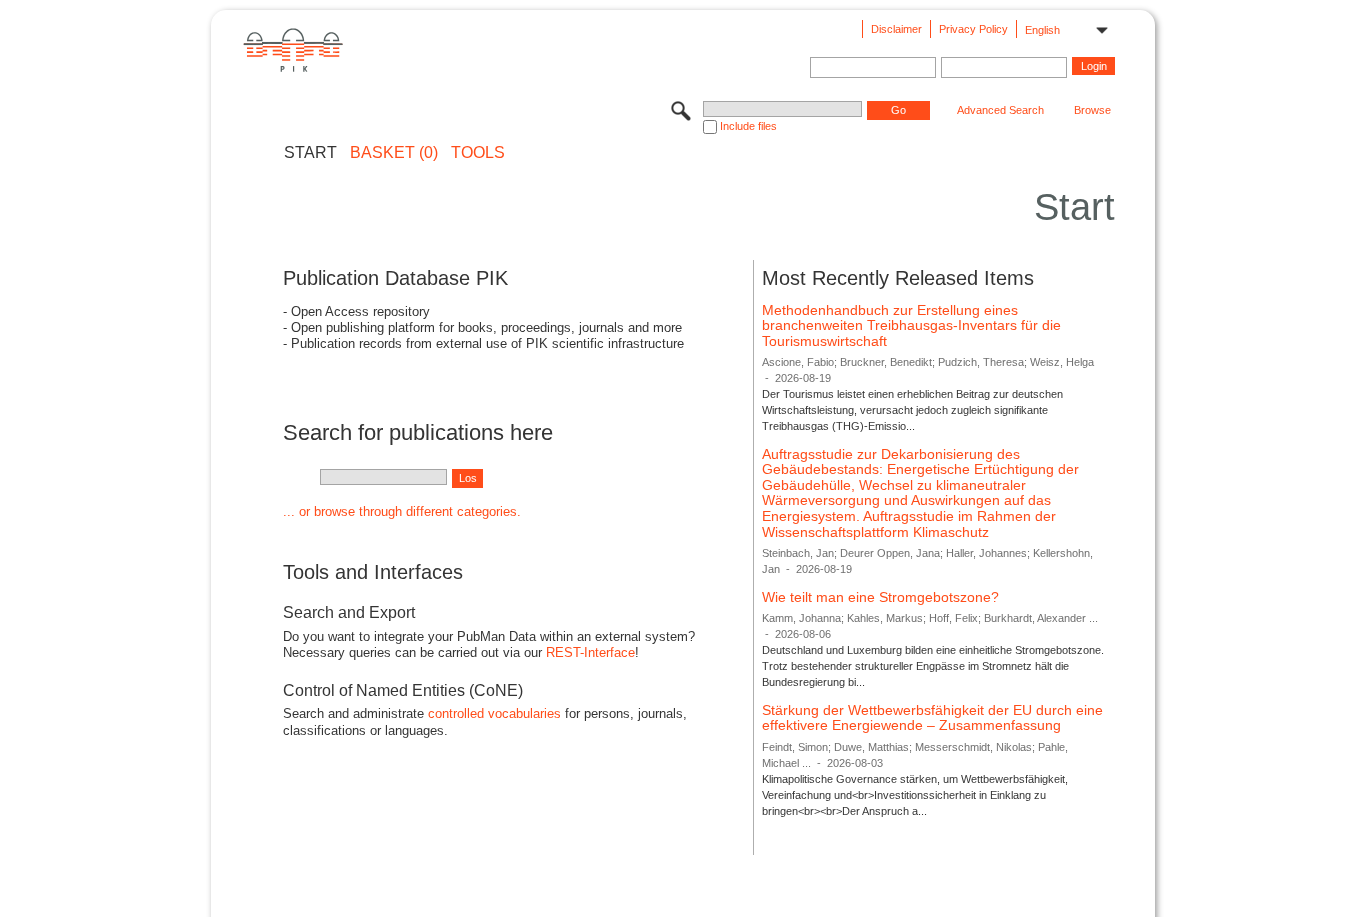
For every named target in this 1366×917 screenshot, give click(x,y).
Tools (478, 153)
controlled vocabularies (494, 713)
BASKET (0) (394, 153)
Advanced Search (1000, 110)
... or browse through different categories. (402, 511)
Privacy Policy (973, 29)
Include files (748, 126)
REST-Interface (590, 652)
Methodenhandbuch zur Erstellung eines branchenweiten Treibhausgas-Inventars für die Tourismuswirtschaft (911, 325)
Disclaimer (896, 29)
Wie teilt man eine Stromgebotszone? (880, 597)
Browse (1092, 110)
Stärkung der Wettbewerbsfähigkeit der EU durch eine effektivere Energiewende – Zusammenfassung (932, 718)
